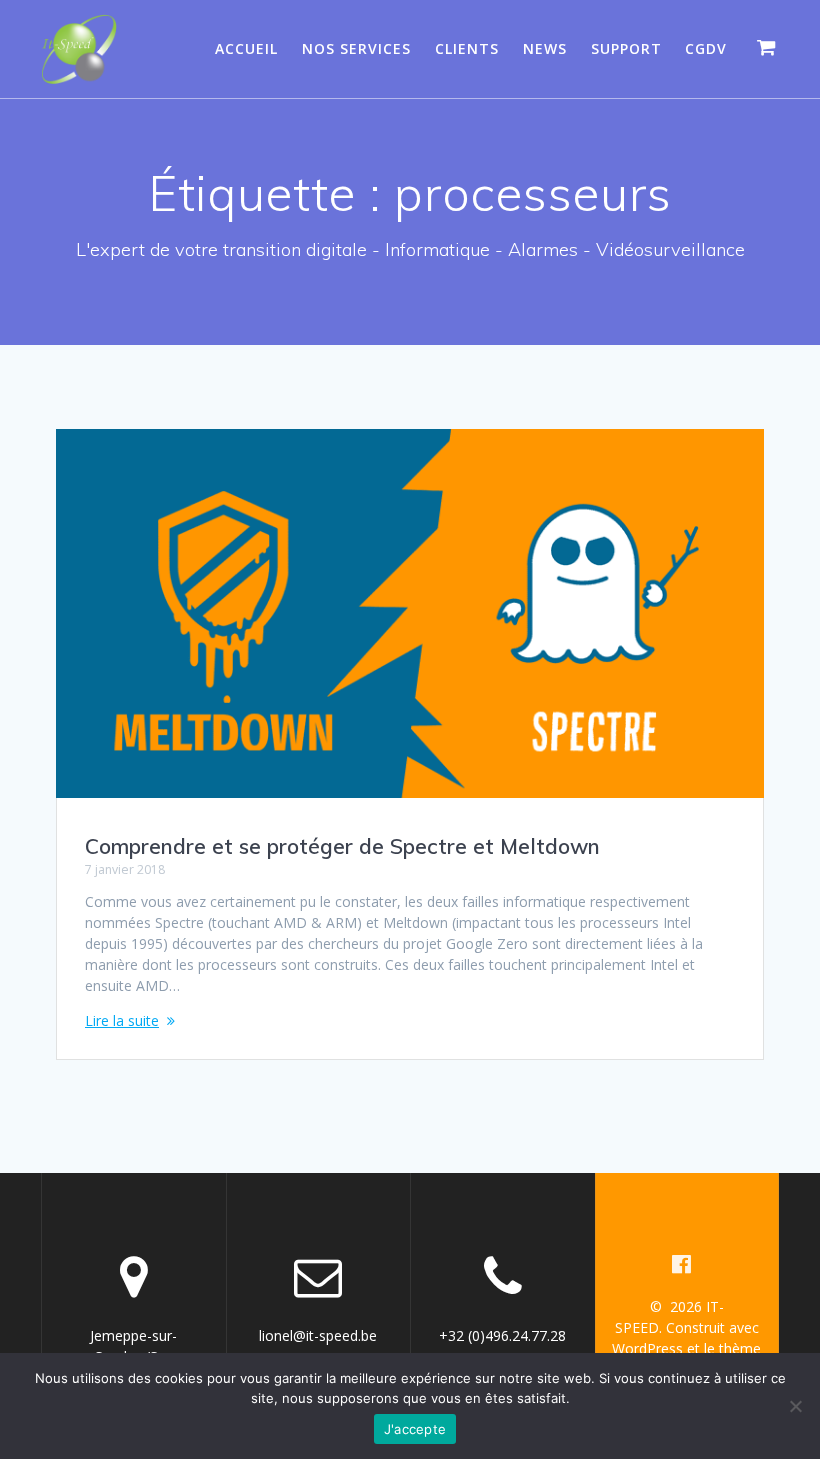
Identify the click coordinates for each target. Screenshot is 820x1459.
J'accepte (415, 1429)
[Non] (795, 1406)
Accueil (246, 48)
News (545, 48)
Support (626, 48)
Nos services (356, 48)
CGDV (706, 48)
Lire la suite (122, 1020)
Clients (467, 48)
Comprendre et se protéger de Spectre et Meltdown (342, 846)
